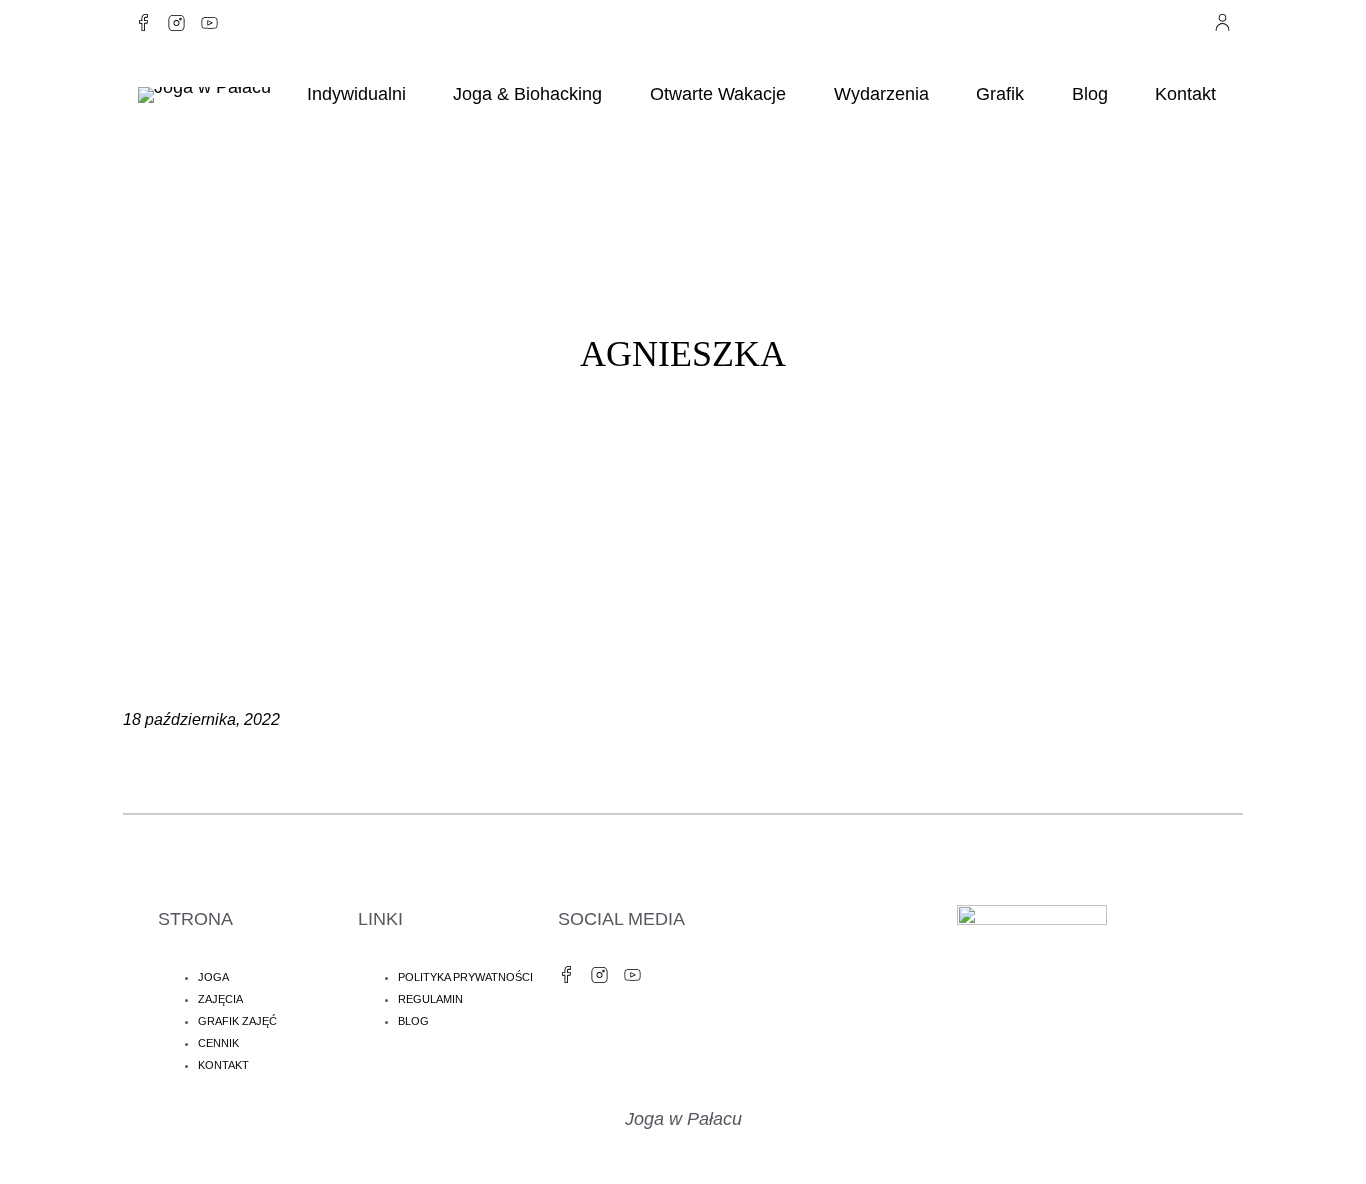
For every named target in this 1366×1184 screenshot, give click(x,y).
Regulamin (430, 999)
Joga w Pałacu (683, 1119)
